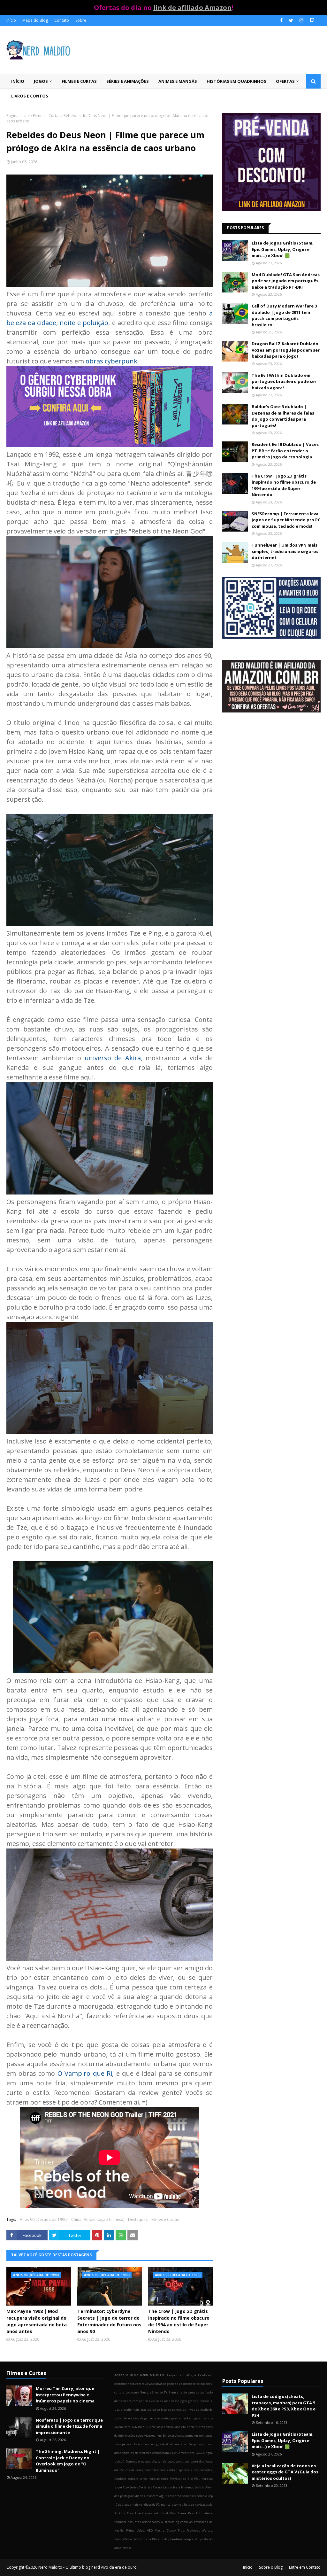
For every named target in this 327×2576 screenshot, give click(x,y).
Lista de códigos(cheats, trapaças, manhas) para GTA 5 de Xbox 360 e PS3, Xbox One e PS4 (284, 2406)
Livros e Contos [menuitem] (30, 96)
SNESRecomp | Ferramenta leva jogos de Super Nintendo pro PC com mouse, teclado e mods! (286, 520)
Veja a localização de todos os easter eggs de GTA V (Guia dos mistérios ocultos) (285, 2472)
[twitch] (311, 20)
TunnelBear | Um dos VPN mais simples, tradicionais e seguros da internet (285, 551)
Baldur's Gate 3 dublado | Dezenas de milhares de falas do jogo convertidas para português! (283, 416)
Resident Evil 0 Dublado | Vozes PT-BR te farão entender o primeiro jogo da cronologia (285, 451)
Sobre (81, 20)
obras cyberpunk (111, 361)
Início (11, 20)
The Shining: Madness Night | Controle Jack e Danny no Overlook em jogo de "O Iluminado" (68, 2461)
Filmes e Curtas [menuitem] (79, 81)
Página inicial (18, 116)
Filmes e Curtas (47, 116)
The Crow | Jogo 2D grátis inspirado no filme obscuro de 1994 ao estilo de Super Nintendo (179, 2321)
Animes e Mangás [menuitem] (178, 81)
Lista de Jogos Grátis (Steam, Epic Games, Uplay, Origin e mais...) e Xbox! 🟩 (283, 249)
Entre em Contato (305, 2567)
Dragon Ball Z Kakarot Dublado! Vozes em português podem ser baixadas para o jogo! (286, 350)
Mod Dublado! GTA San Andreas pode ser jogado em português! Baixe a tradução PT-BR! (286, 281)
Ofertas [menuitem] (285, 81)
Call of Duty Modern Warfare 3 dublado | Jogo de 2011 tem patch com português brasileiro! (284, 315)
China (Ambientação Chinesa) (98, 2219)
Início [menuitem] (18, 81)
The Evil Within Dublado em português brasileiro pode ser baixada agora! (284, 381)
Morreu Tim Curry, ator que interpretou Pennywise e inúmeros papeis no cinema (65, 2395)
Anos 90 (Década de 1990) (44, 2219)
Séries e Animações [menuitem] (128, 81)
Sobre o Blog (271, 2567)
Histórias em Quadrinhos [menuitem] (236, 81)
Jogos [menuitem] (41, 81)
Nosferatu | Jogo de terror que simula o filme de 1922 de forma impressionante (69, 2426)
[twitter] (291, 20)
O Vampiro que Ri (85, 2073)
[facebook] (281, 20)
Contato (62, 20)
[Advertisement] (271, 773)
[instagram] (301, 20)
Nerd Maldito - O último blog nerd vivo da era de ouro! (88, 2567)
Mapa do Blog (35, 20)
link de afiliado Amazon (192, 8)
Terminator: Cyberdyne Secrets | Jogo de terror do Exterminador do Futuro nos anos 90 (109, 2321)
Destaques (138, 2219)
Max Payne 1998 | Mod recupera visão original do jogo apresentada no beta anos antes (37, 2321)
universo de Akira (113, 1058)
